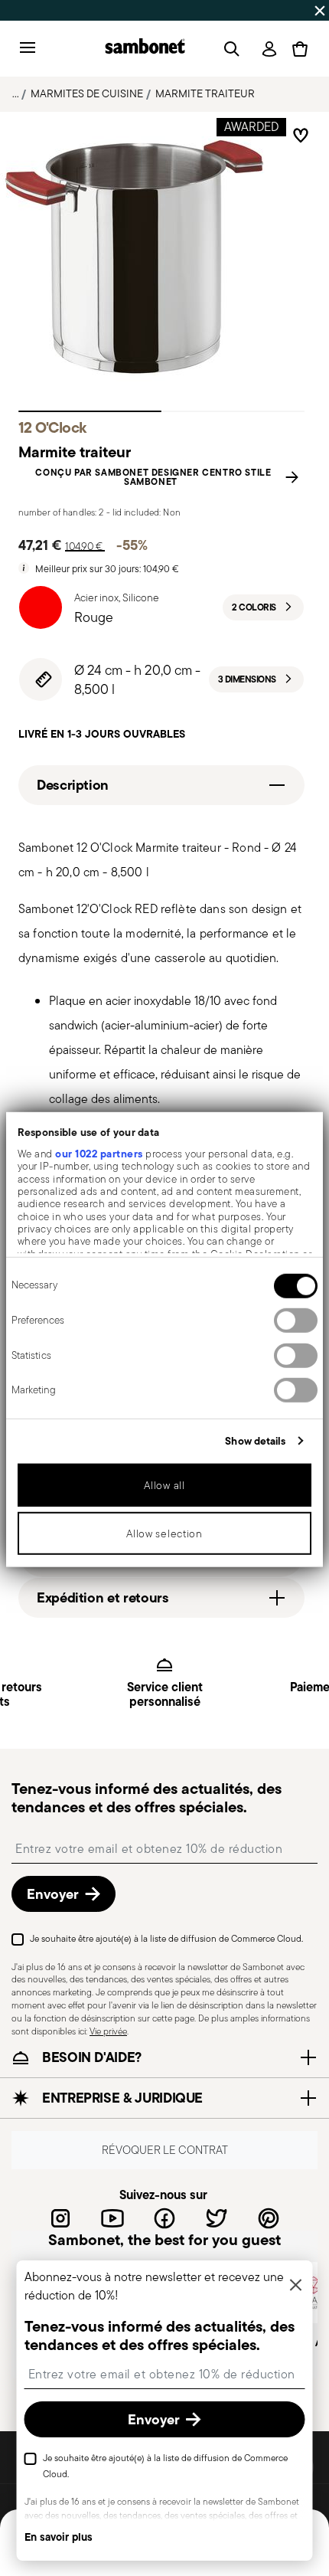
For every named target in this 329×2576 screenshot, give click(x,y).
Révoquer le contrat (165, 2150)
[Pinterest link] (269, 2218)
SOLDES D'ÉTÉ (42, 10)
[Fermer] (296, 2286)
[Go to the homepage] (145, 49)
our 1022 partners (99, 1154)
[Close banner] (320, 11)
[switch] (296, 1321)
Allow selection (164, 1533)
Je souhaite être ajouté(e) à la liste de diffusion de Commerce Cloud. (166, 1938)
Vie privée (108, 2030)
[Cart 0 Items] (300, 49)
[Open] (229, 49)
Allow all (164, 1485)
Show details (255, 1441)
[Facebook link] (164, 2218)
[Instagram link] (60, 2218)
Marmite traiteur (205, 93)
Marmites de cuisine (87, 93)
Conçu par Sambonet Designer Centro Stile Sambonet (153, 477)
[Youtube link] (112, 2218)
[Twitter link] (217, 2218)
